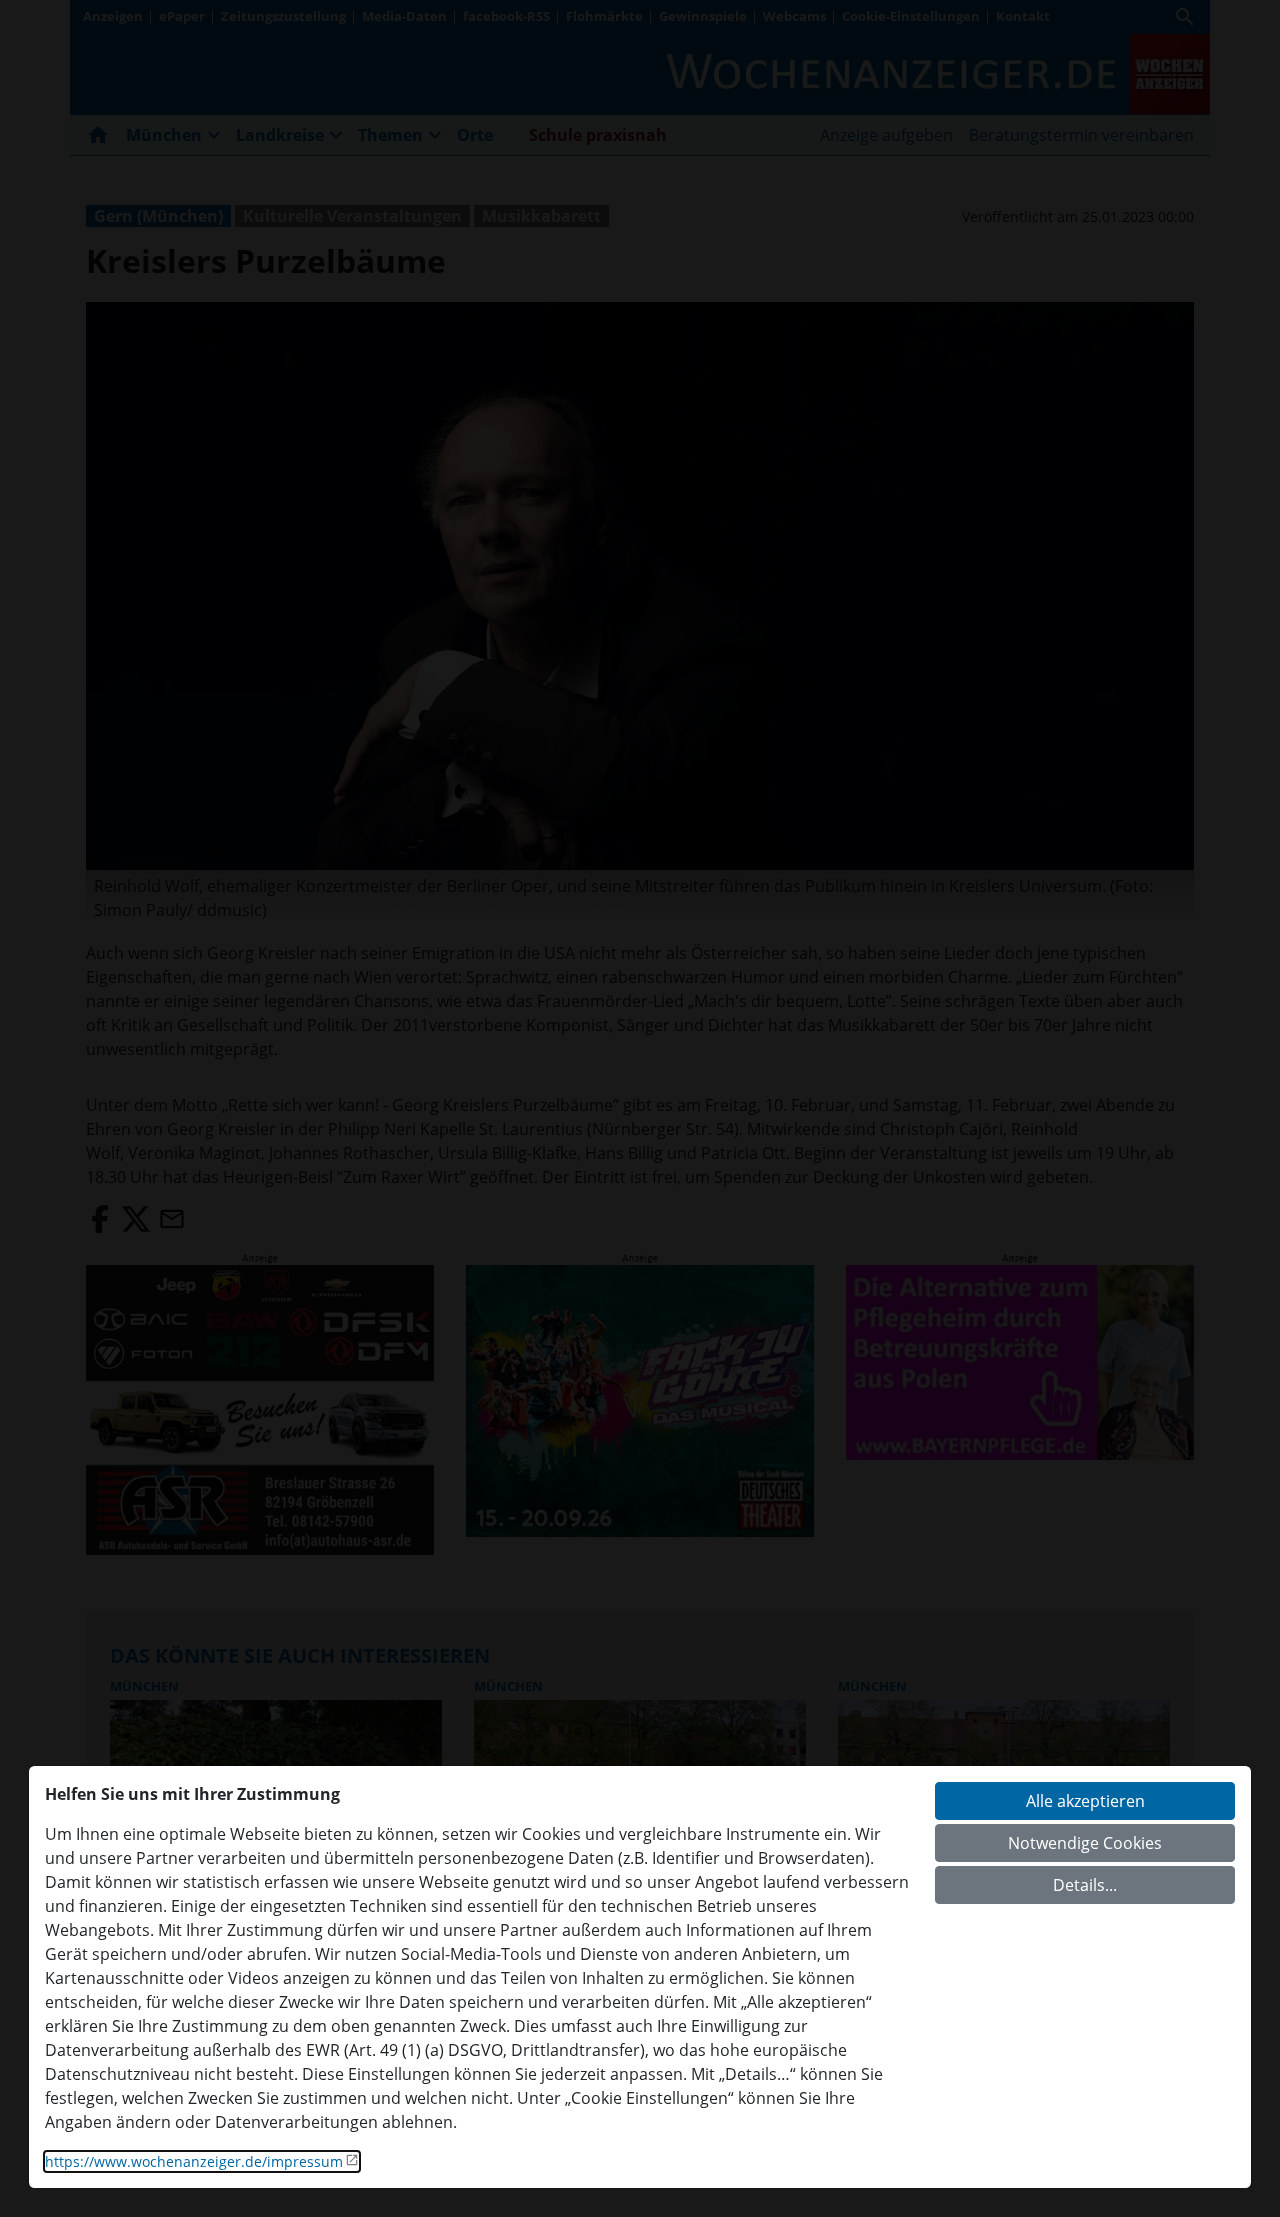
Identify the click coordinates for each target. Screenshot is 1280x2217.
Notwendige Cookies (1085, 1843)
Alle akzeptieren (1085, 1801)
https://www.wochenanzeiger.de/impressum (194, 2161)
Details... (1085, 1885)
